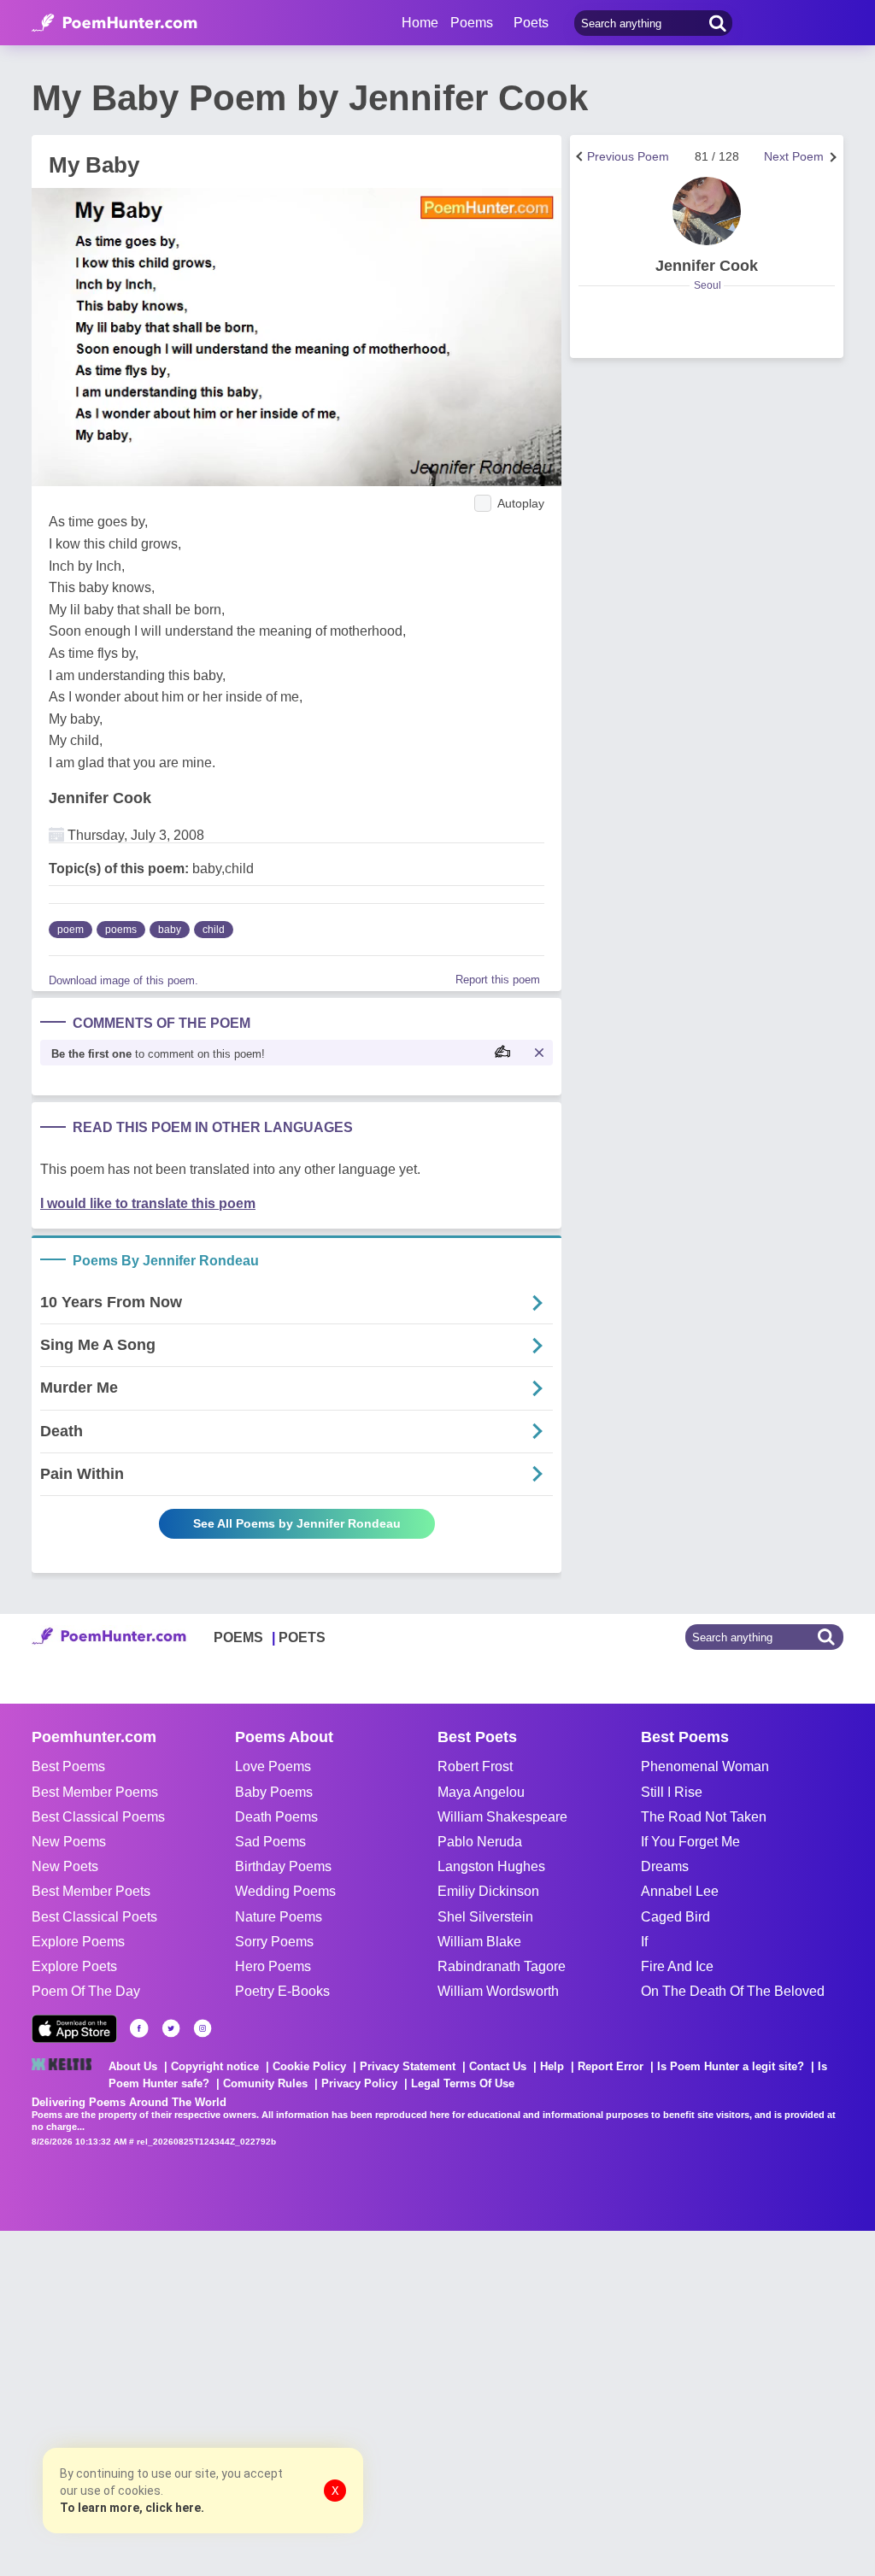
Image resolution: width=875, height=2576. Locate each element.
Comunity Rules (265, 2083)
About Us (133, 2066)
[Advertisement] (256, 2402)
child (214, 930)
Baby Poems (274, 1792)
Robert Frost (475, 1766)
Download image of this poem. (123, 980)
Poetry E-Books (282, 1991)
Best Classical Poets (94, 1917)
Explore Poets (74, 1966)
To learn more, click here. (132, 2508)
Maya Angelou (481, 1792)
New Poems (69, 1842)
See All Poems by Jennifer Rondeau (297, 1523)
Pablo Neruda (480, 1842)
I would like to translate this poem (148, 1203)
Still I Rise (672, 1792)
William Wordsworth (498, 1991)
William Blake (479, 1942)
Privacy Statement (408, 2066)
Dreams (665, 1866)
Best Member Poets (91, 1891)
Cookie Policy (309, 2066)
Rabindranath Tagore (502, 1966)
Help (552, 2066)
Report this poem (498, 980)
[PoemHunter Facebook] (139, 2028)
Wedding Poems (285, 1891)
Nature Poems (279, 1917)
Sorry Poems (274, 1942)
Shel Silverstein (485, 1917)
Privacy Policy (359, 2083)
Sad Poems (270, 1842)
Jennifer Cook (100, 798)
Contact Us (498, 2066)
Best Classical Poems (98, 1817)
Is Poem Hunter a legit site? (731, 2066)
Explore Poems (78, 1942)
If (644, 1942)
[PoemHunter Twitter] (171, 2028)
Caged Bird (675, 1917)
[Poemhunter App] (74, 2029)
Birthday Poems (283, 1866)
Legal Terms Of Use (463, 2083)
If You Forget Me (690, 1842)
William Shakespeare (502, 1817)
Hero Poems (273, 1966)
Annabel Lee (680, 1891)
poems (121, 930)
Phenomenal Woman (705, 1766)
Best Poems (68, 1766)
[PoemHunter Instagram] (203, 2028)
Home (420, 23)
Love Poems (273, 1766)
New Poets (65, 1866)
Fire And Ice (677, 1966)
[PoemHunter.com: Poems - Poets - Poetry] (115, 23)
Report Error (611, 2066)
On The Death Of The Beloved (733, 1991)
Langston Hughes (491, 1866)
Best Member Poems (95, 1792)
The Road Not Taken (704, 1817)
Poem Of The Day (86, 1991)
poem (70, 930)
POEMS (238, 1637)
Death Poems (276, 1817)
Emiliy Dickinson (488, 1891)
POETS (302, 1637)
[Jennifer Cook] (707, 211)
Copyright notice (215, 2066)
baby (170, 930)
